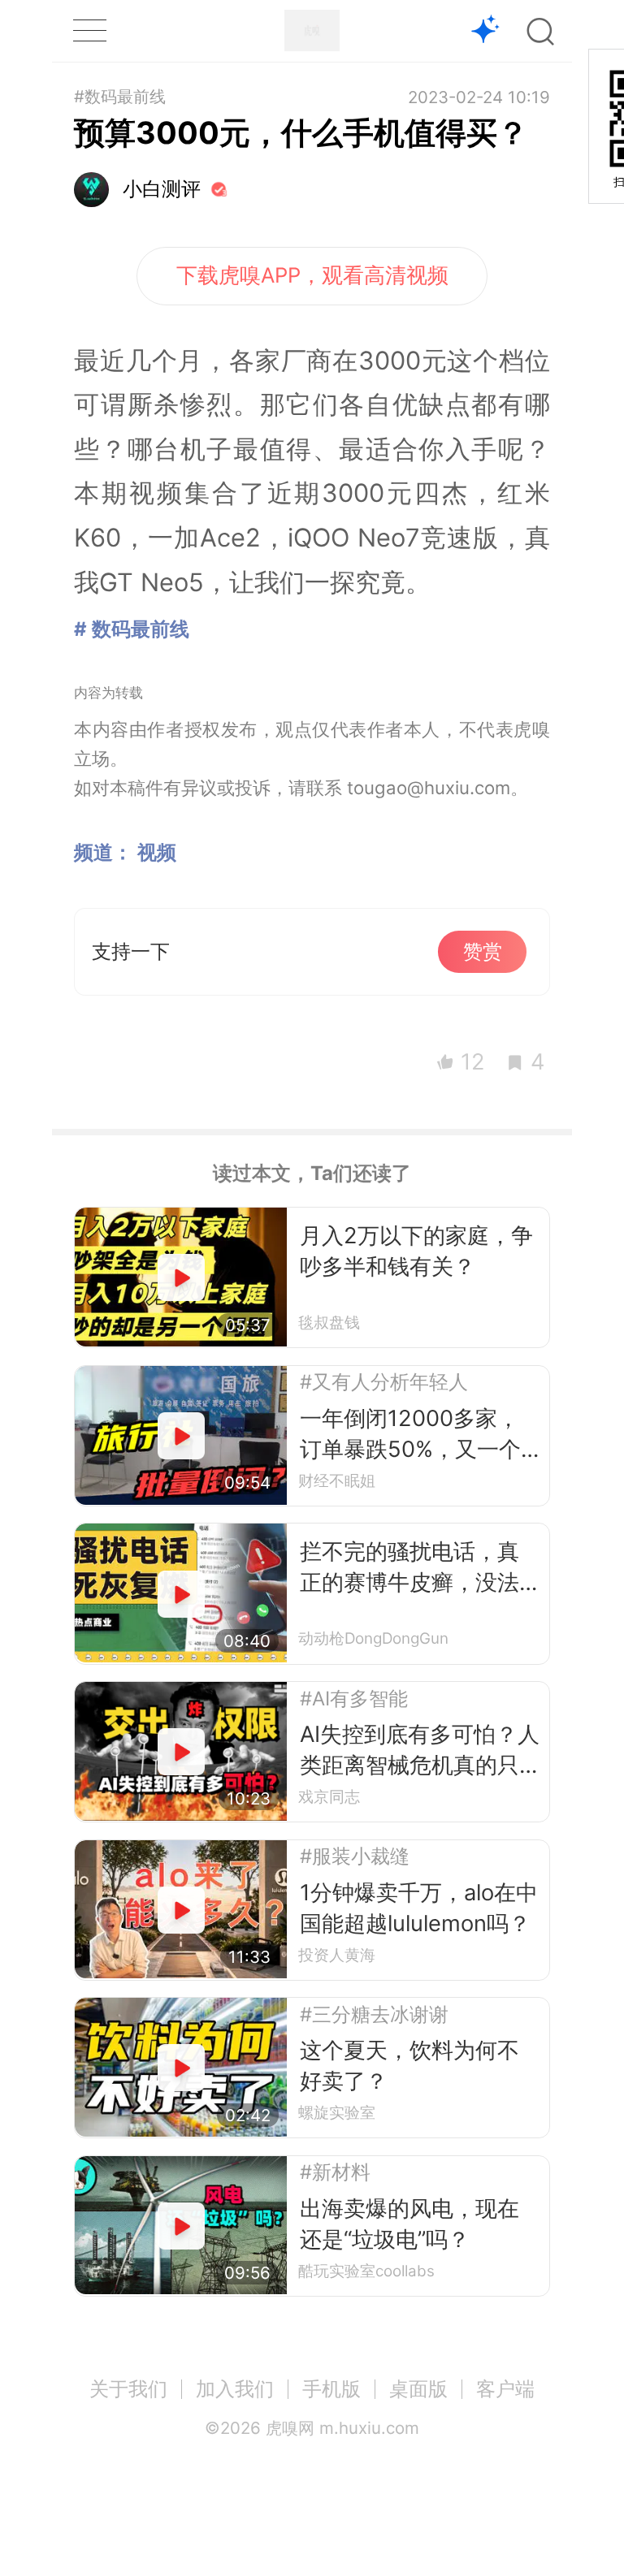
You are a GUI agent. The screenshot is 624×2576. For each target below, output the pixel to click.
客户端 (505, 2389)
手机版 (331, 2389)
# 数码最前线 (132, 629)
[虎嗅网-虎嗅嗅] (485, 31)
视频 (157, 852)
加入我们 (235, 2389)
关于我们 (128, 2389)
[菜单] (89, 30)
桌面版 (418, 2389)
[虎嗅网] (312, 30)
